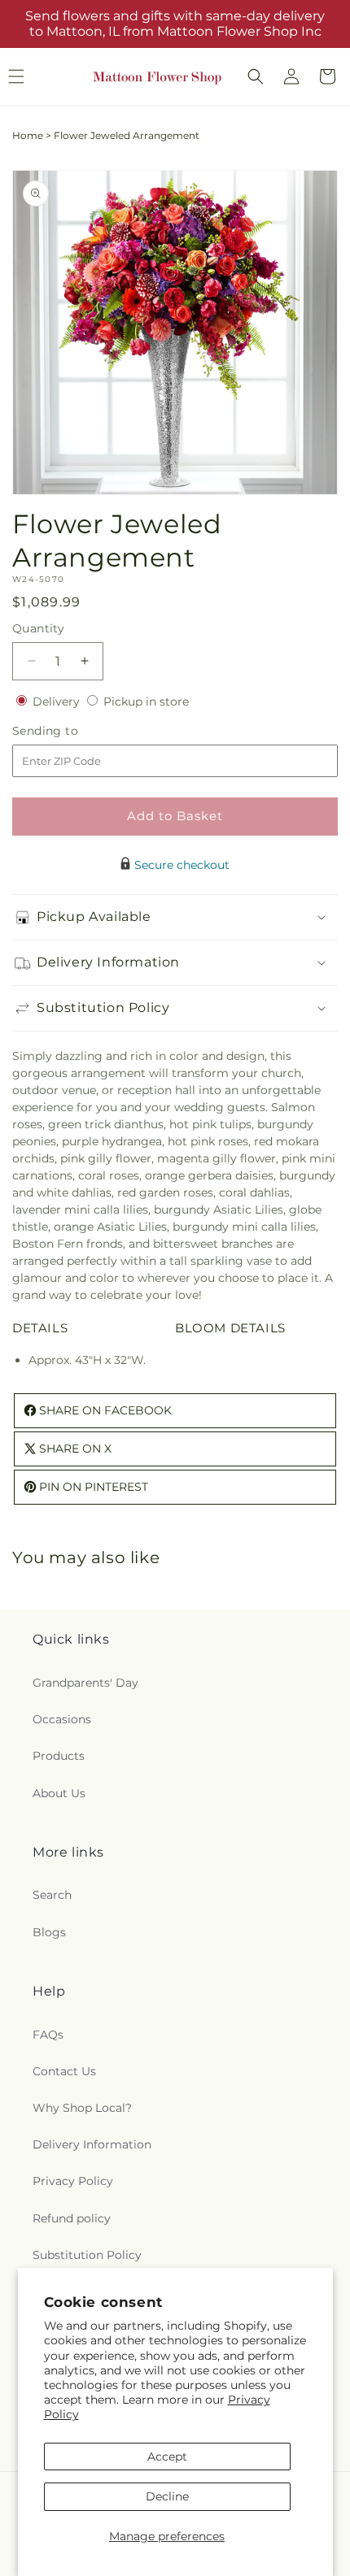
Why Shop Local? (82, 2108)
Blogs (49, 1932)
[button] (256, 76)
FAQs (48, 2035)
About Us (59, 1793)
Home (28, 135)
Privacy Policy (73, 2181)
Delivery (58, 702)
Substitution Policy (87, 2255)
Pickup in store (146, 702)
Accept (167, 2457)
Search (52, 1895)
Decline (167, 2496)
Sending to (70, 731)
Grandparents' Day (85, 1683)
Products (59, 1756)
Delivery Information (92, 2144)
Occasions (62, 1719)
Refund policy (72, 2218)
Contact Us (64, 2071)
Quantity (38, 628)
